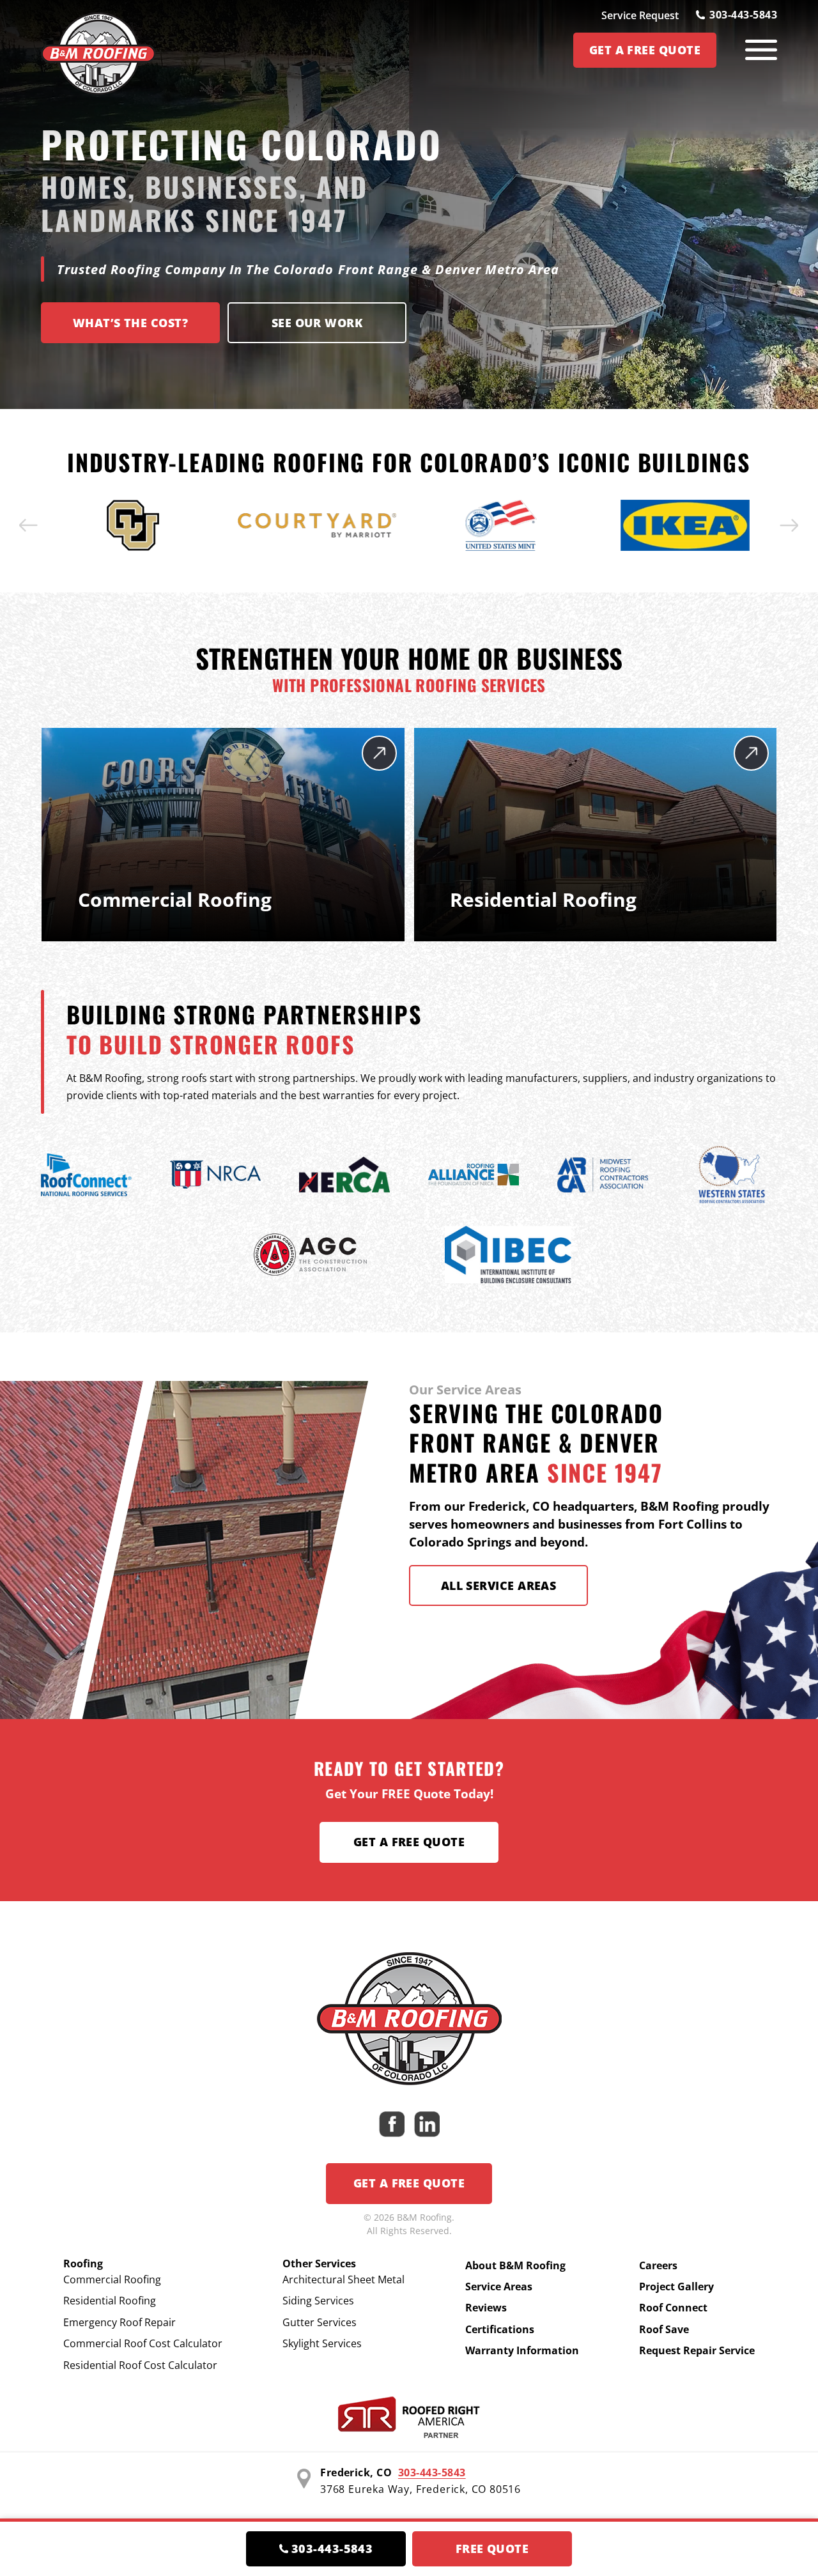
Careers (658, 2265)
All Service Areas (499, 1585)
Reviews (486, 2308)
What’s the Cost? (130, 323)
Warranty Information (522, 2350)
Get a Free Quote (409, 1842)
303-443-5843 (743, 15)
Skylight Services (322, 2343)
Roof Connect (673, 2308)
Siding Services (318, 2301)
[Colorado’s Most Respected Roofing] (98, 50)
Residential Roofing (110, 2301)
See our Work (317, 323)
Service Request (640, 15)
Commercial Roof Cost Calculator (143, 2343)
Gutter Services (320, 2322)
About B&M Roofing (515, 2265)
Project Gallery (676, 2287)
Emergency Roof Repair (120, 2322)
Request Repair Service (697, 2350)
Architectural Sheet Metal (343, 2279)
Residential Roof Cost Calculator (140, 2365)
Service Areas (499, 2287)
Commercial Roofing (112, 2279)
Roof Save (664, 2329)
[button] (29, 525)
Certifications (500, 2329)
